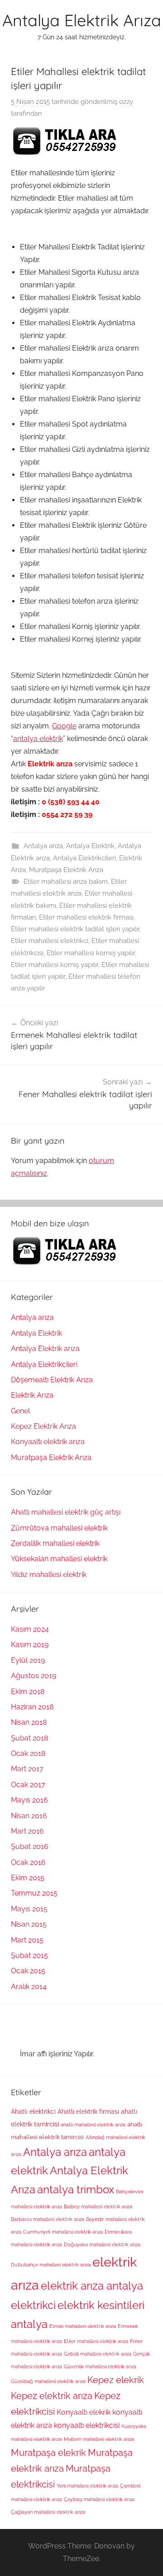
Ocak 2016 (28, 1862)
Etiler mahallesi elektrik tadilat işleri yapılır (75, 929)
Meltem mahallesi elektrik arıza (99, 2439)
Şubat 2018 (29, 1738)
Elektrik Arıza (32, 1395)
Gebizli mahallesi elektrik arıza (98, 2354)
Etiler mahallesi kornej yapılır (91, 953)
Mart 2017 (27, 1769)
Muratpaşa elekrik (48, 2453)
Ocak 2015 (28, 1971)
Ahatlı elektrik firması (88, 2111)
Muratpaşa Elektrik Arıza (66, 870)
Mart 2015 (27, 1940)
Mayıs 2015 (29, 1909)
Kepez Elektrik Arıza (43, 1426)
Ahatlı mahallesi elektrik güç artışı (66, 1512)
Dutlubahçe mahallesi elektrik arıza (51, 2265)
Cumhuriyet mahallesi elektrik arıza (63, 2232)
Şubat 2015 (29, 1955)
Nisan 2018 (29, 1722)
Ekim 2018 (28, 1692)
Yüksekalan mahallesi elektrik (59, 1559)
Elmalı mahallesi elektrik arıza (83, 2326)
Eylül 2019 (28, 1660)
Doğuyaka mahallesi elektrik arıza (102, 2244)
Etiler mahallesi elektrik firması (86, 917)
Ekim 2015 (28, 1878)
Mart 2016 (27, 1831)
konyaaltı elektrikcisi (87, 2425)
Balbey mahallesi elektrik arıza (98, 2206)
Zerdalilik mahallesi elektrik (55, 1543)
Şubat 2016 (30, 1846)
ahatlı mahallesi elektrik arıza (93, 2125)
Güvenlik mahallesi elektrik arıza (100, 2366)
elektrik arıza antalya (92, 2286)
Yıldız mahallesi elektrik (49, 1574)
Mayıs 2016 (29, 1800)
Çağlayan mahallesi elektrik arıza (48, 2512)
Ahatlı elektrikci (33, 2111)
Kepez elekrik (116, 2380)
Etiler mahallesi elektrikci (50, 941)
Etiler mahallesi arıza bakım (66, 882)
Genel (20, 1411)
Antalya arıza (43, 846)
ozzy (126, 102)
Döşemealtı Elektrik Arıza (52, 1380)
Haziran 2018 (32, 1707)
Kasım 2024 (30, 1629)
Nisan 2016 (29, 1816)
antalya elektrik (38, 739)
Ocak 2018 (28, 1753)
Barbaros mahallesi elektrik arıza (48, 2219)
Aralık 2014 (29, 1987)
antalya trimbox (76, 2190)
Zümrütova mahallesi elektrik (59, 1528)
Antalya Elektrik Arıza (82, 20)
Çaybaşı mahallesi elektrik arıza (99, 2499)
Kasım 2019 (30, 1645)
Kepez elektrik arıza (52, 2396)
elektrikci (33, 2305)
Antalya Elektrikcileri (84, 858)
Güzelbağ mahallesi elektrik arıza (48, 2381)
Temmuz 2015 (34, 1893)
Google (64, 726)
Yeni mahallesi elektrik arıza (87, 2486)
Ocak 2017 (28, 1785)
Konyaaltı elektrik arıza (48, 1442)
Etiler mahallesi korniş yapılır (55, 965)
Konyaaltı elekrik (84, 2412)
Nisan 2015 (29, 1924)
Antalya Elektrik (90, 846)
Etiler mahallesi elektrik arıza (96, 2341)
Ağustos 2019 (34, 1676)
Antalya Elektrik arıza (45, 1349)
